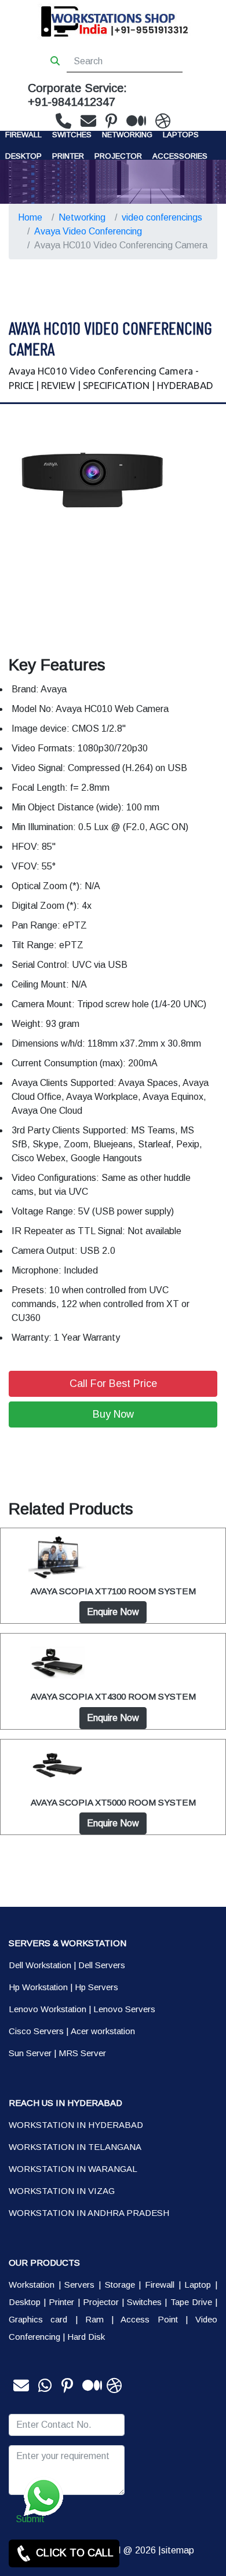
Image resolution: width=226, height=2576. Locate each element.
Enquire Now (113, 1612)
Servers (79, 2285)
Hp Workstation (38, 1987)
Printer (61, 2302)
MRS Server (82, 2053)
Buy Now (113, 1414)
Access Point (149, 2319)
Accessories (180, 156)
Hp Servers (96, 1987)
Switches (72, 135)
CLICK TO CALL (73, 2553)
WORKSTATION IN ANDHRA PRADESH (89, 2213)
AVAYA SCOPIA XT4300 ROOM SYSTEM (113, 1696)
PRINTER (68, 156)
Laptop (198, 2285)
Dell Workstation (40, 1965)
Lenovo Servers (124, 2009)
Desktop (23, 156)
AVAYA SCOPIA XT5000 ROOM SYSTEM (113, 1802)
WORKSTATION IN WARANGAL (73, 2169)
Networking (127, 135)
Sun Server (30, 2053)
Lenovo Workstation (48, 2009)
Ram (94, 2319)
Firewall (23, 135)
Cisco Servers (36, 2031)
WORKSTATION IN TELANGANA (75, 2147)
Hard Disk (86, 2337)
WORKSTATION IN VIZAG (62, 2191)
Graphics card (38, 2319)
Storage (120, 2285)
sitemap (178, 2550)
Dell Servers (102, 1965)
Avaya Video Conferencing (88, 231)
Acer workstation (103, 2031)
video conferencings (162, 217)
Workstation (32, 2285)
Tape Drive (191, 2302)
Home (30, 217)
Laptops (181, 135)
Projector (118, 156)
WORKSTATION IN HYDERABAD (76, 2125)
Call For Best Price (113, 1384)
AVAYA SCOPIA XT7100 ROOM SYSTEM (113, 1591)
